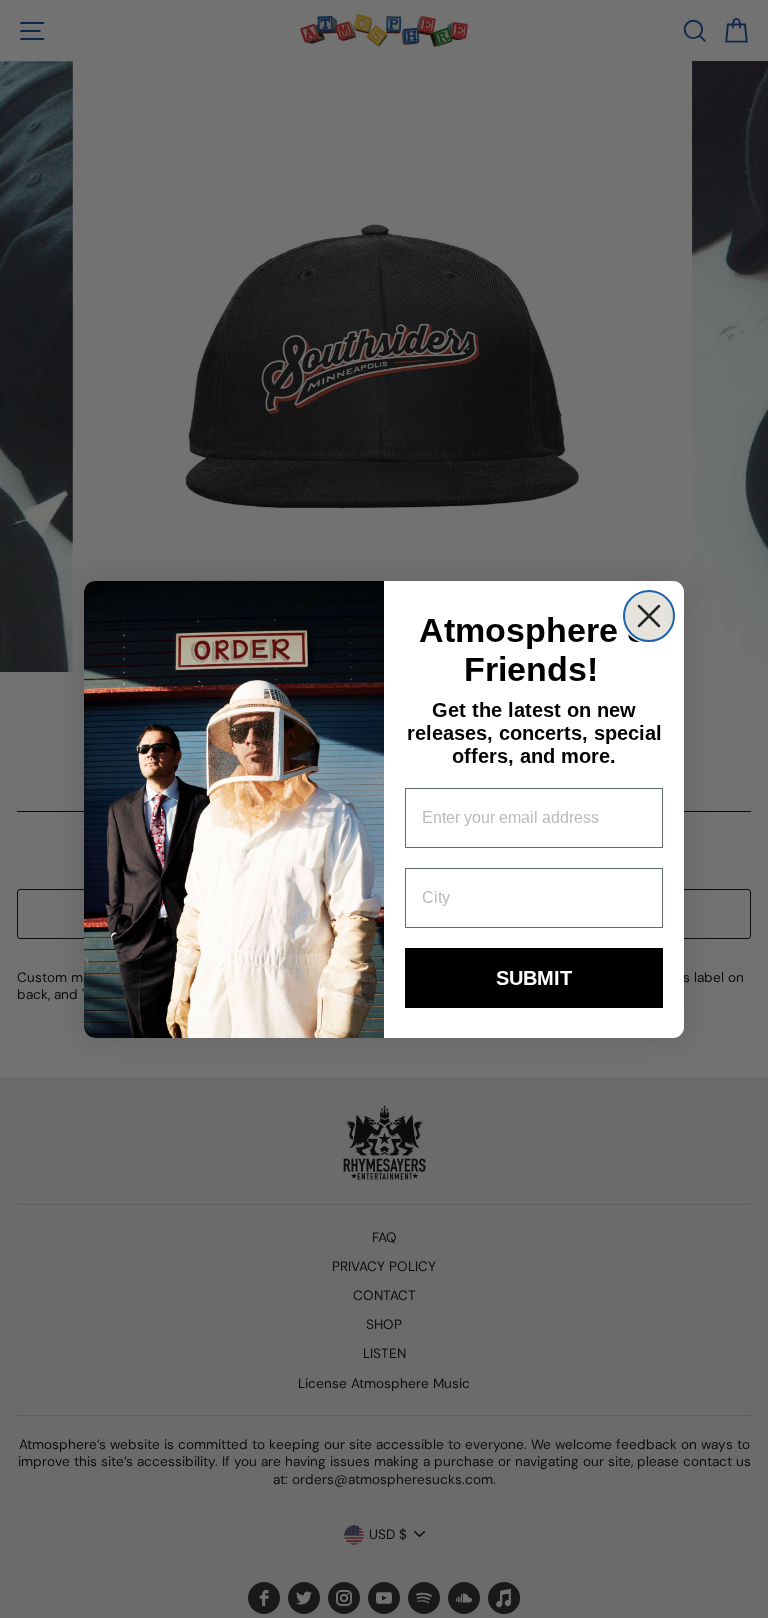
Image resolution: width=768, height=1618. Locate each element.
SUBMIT (534, 978)
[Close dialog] (649, 616)
